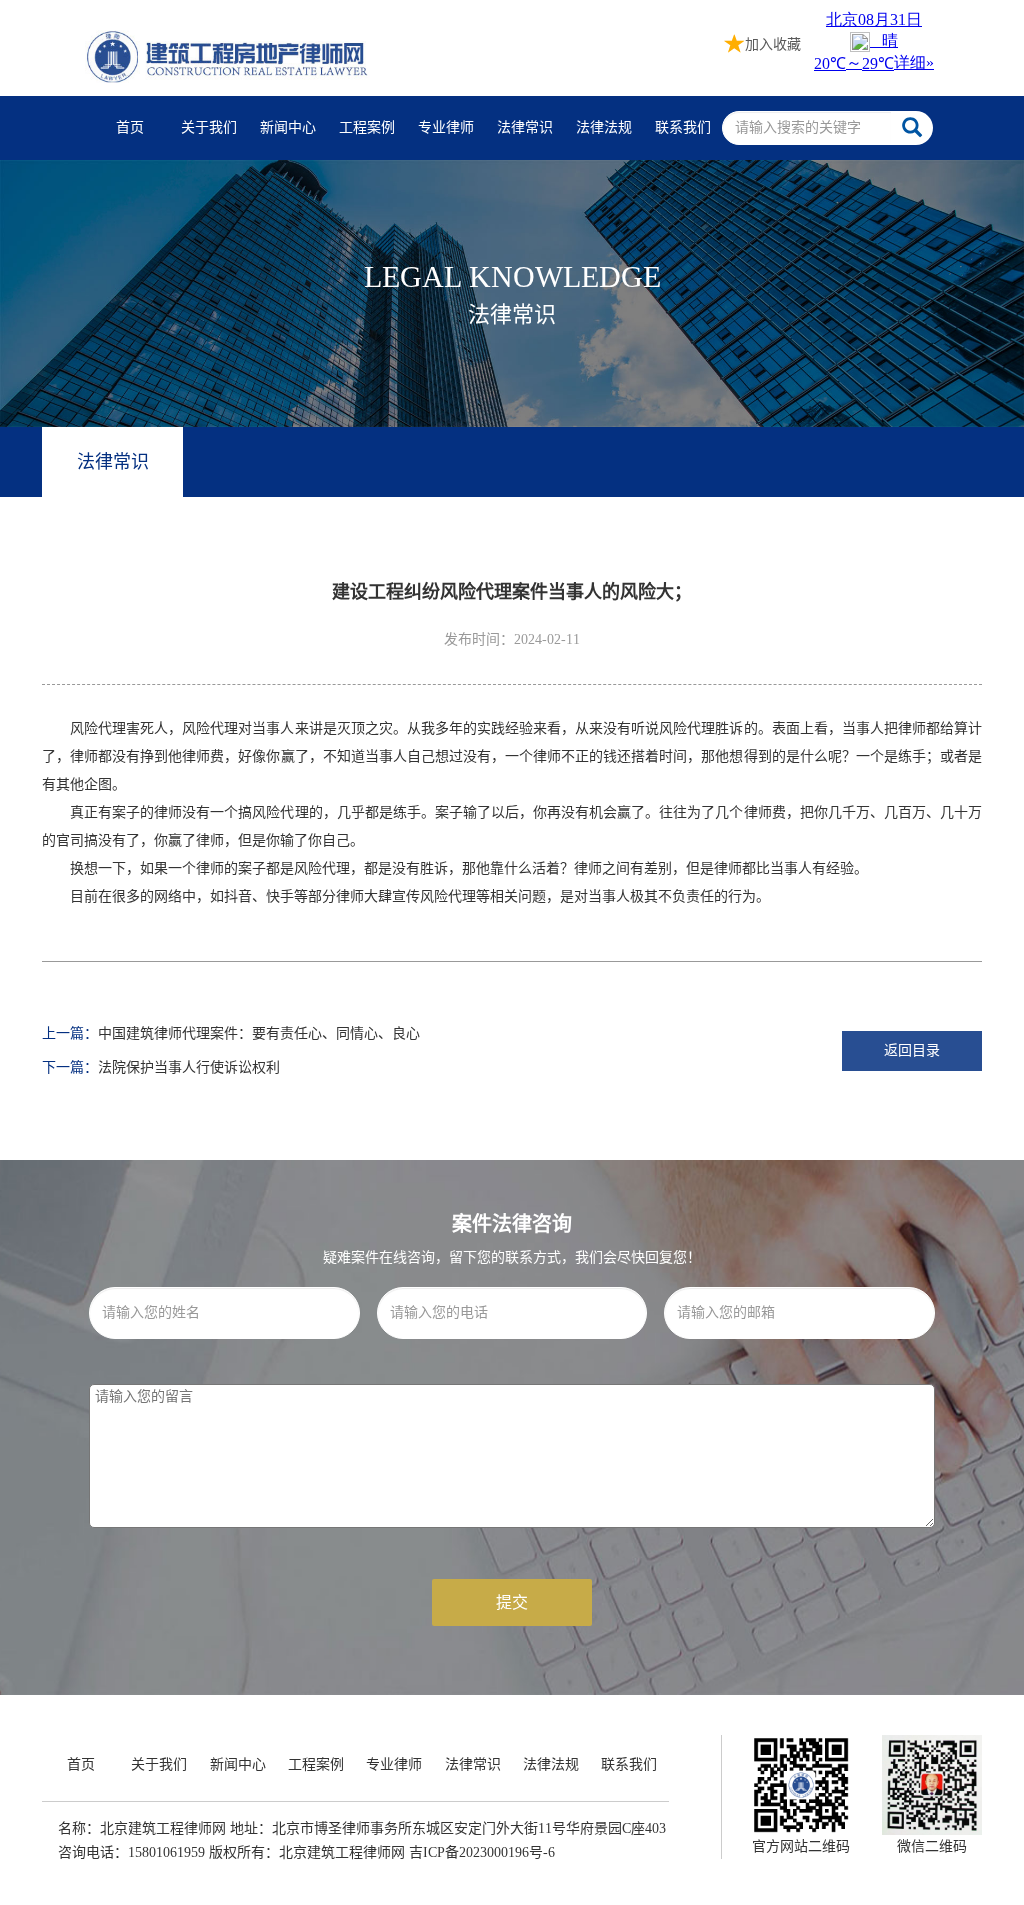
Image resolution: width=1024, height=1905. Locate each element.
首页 (130, 127)
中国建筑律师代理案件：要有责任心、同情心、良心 (259, 1033)
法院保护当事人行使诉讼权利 (189, 1067)
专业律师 (446, 127)
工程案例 (367, 127)
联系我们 (683, 127)
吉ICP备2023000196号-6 (482, 1852)
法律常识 (525, 127)
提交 (512, 1602)
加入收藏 (773, 44)
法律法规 (604, 127)
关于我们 (209, 127)
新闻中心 (288, 127)
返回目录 (912, 1050)
